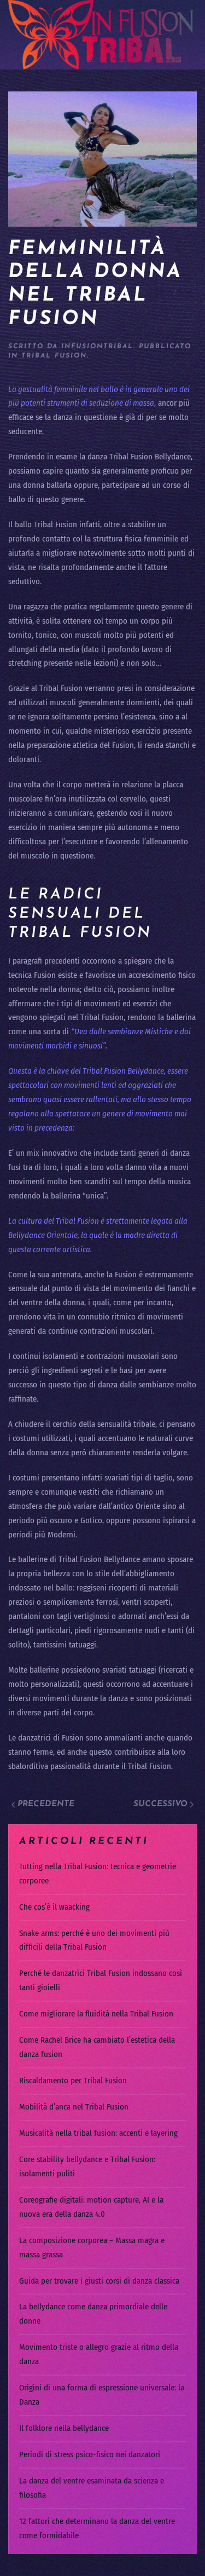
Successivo (160, 1804)
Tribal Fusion (54, 356)
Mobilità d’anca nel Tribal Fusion (74, 2107)
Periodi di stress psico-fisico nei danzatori (90, 2454)
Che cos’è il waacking (54, 1907)
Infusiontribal (97, 347)
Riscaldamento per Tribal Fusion (73, 2081)
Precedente (46, 1804)
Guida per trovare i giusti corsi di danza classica (99, 2281)
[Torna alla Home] (102, 35)
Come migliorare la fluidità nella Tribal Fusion (96, 2014)
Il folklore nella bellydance (64, 2428)
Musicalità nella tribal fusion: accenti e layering (98, 2133)
